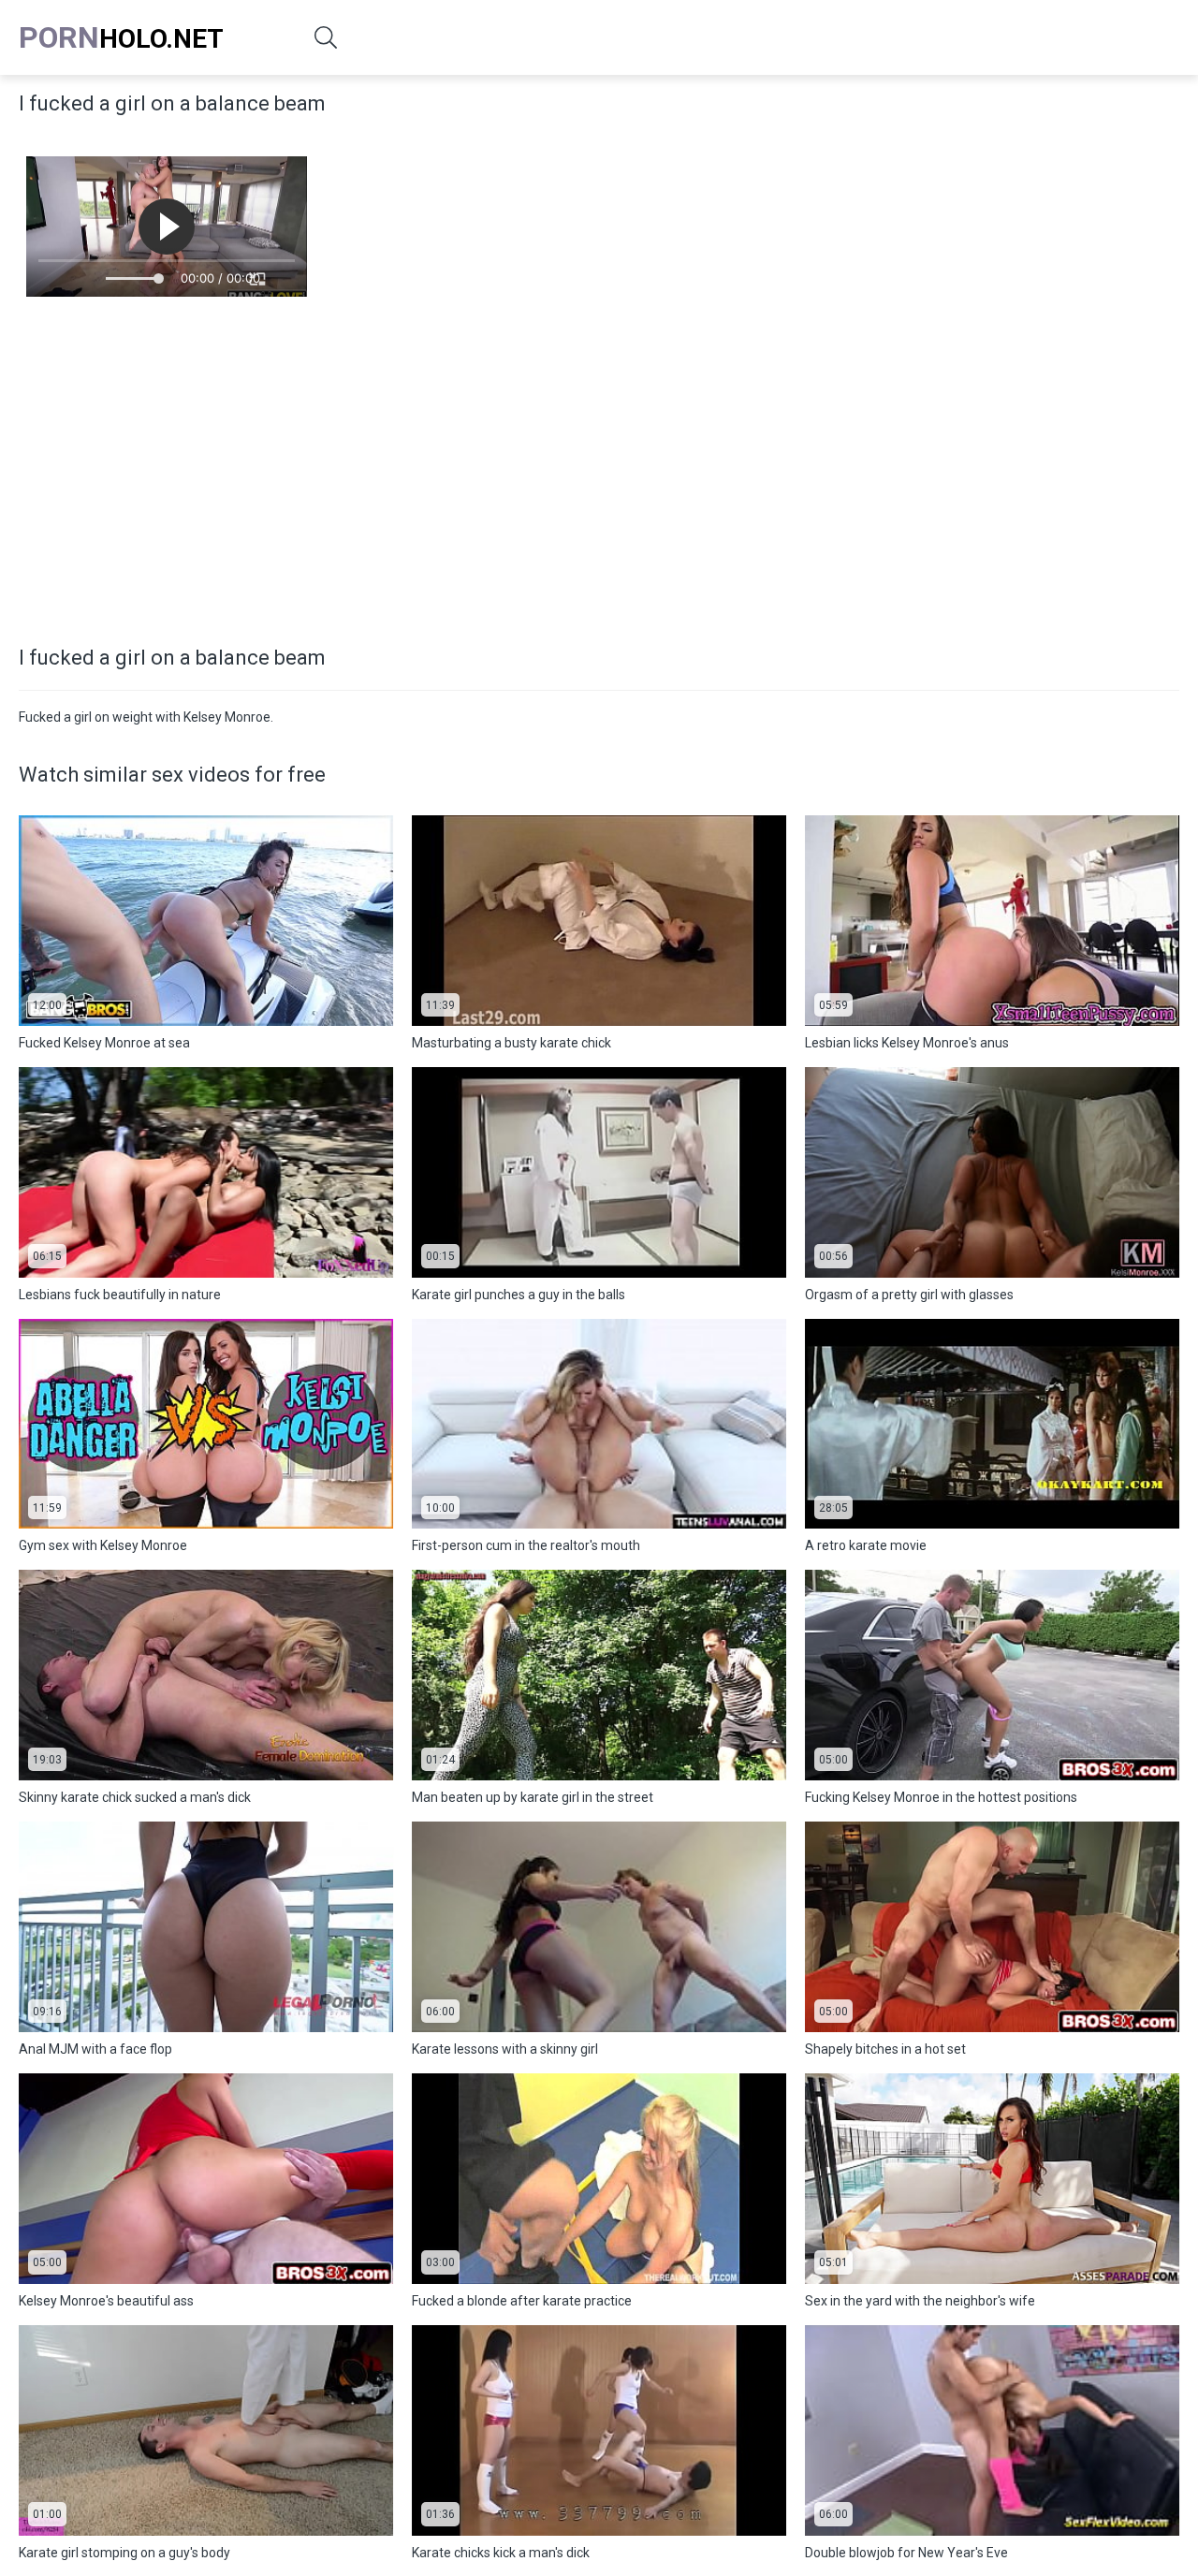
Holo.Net (121, 37)
